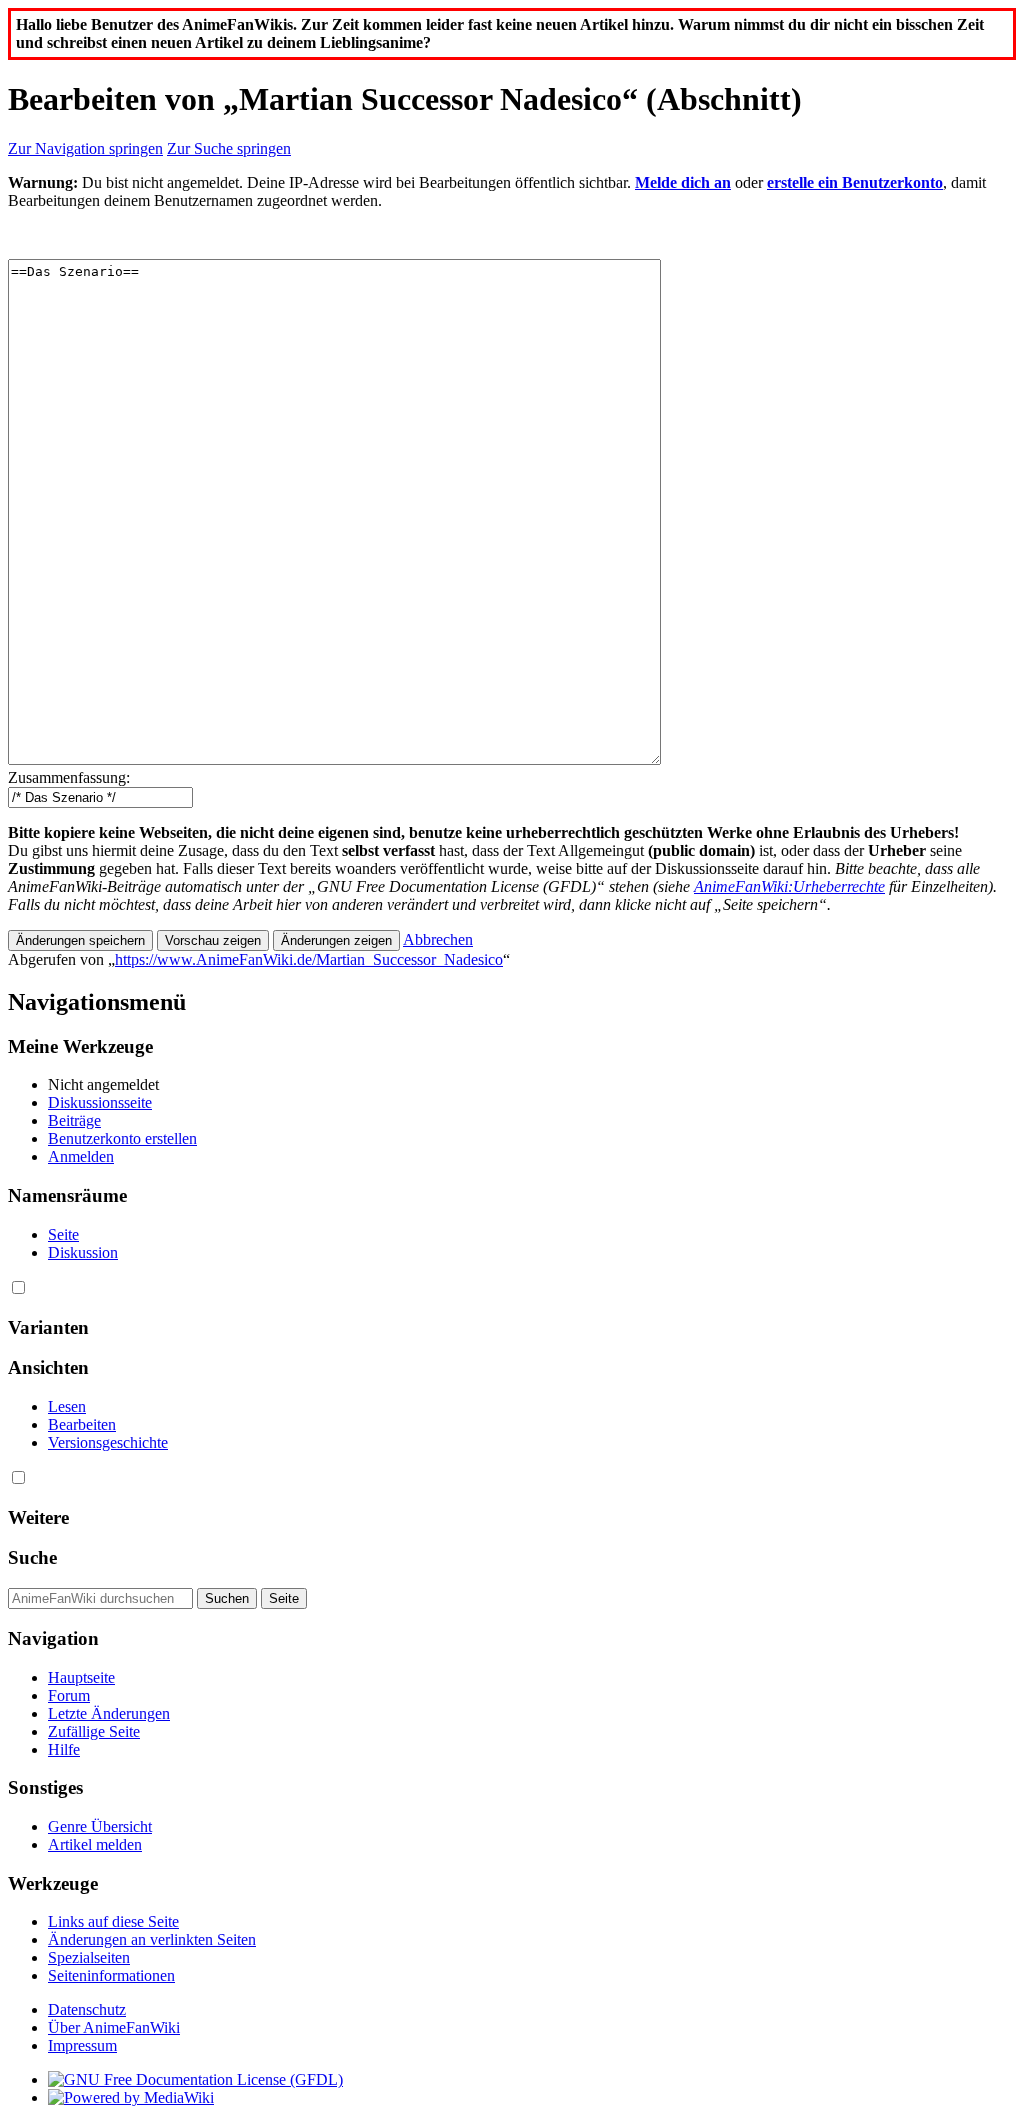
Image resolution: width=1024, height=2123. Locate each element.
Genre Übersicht (100, 1826)
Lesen (67, 1406)
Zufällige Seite (94, 1731)
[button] (438, 939)
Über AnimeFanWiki (114, 2027)
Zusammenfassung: (69, 777)
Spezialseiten (89, 1957)
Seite (63, 1234)
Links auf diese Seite (113, 1921)
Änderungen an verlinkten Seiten (152, 1939)
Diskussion (83, 1252)
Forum (69, 1695)
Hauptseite (81, 1677)
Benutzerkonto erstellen (122, 1138)
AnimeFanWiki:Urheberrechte (789, 886)
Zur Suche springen (229, 148)
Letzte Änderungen (109, 1713)
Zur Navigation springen (85, 148)
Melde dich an (683, 182)
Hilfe (64, 1749)
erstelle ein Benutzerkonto (855, 182)
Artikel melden (95, 1844)
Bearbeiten (82, 1424)
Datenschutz (87, 2009)
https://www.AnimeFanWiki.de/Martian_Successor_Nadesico (309, 959)
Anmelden (81, 1156)
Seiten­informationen (111, 1975)
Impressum (82, 2045)
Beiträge (74, 1120)
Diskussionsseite (100, 1102)
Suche (32, 1557)
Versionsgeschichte (108, 1442)
